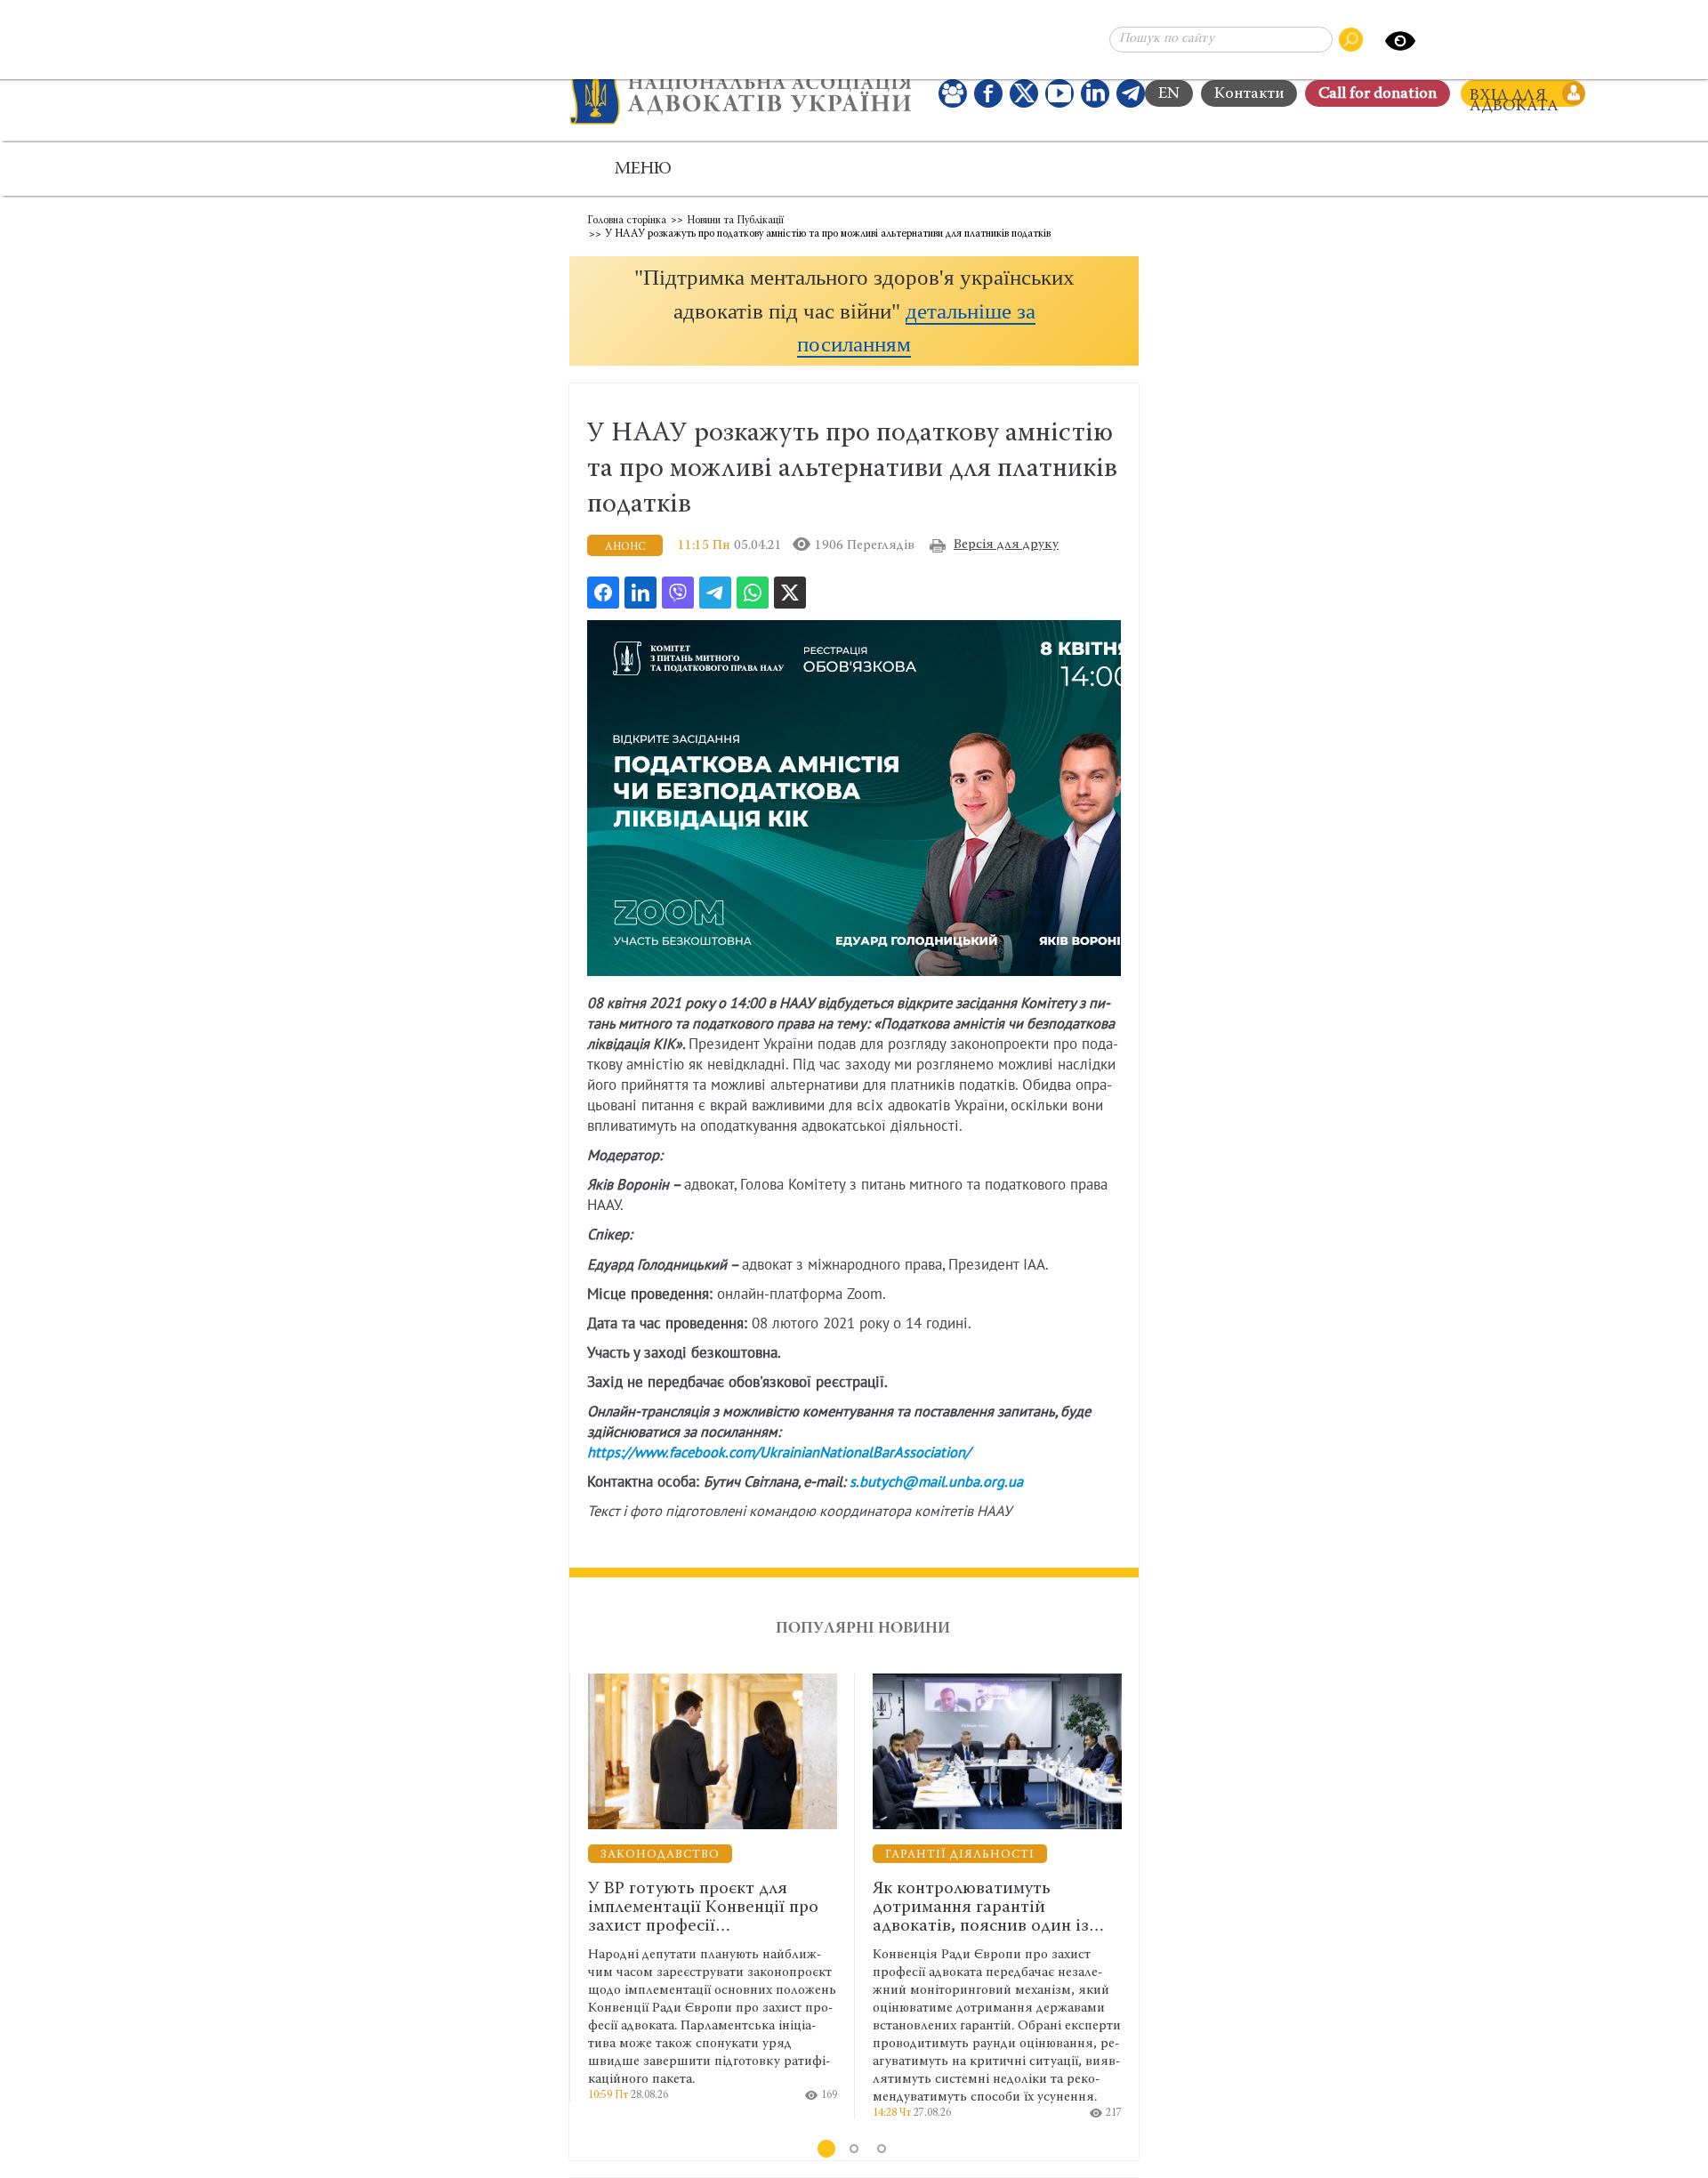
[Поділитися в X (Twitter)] (790, 593)
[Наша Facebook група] (953, 93)
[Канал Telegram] (1131, 93)
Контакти (1249, 94)
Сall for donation (1378, 94)
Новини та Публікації (735, 221)
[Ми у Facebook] (988, 93)
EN (1169, 94)
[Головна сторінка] (741, 93)
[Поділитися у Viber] (678, 593)
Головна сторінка (627, 221)
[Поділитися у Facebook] (603, 593)
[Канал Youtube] (1059, 93)
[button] (854, 311)
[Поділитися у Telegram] (715, 593)
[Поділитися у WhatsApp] (753, 593)
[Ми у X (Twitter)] (1024, 93)
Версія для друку (1006, 545)
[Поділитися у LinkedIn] (640, 593)
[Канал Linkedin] (1095, 93)
